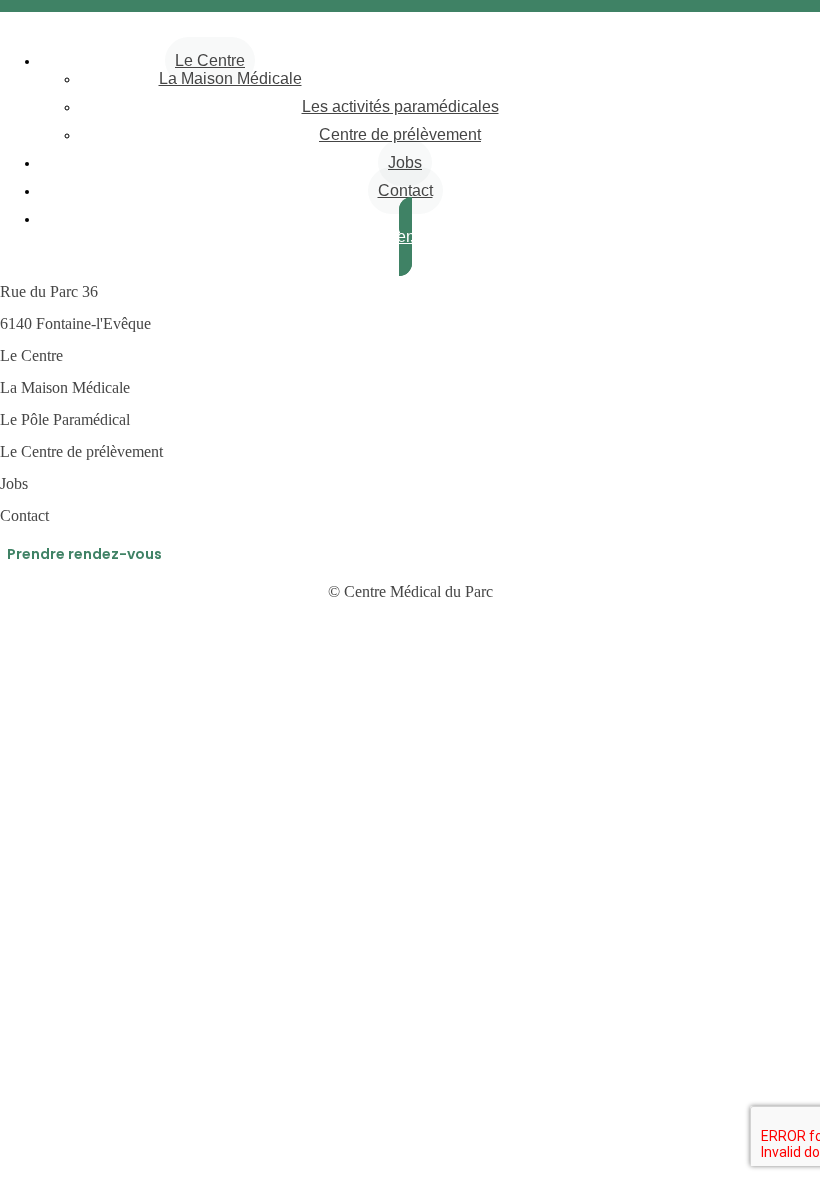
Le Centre (210, 60)
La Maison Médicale (230, 78)
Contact (405, 190)
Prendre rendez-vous (84, 554)
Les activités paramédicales (400, 106)
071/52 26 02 (408, 60)
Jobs (405, 162)
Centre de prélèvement (400, 134)
